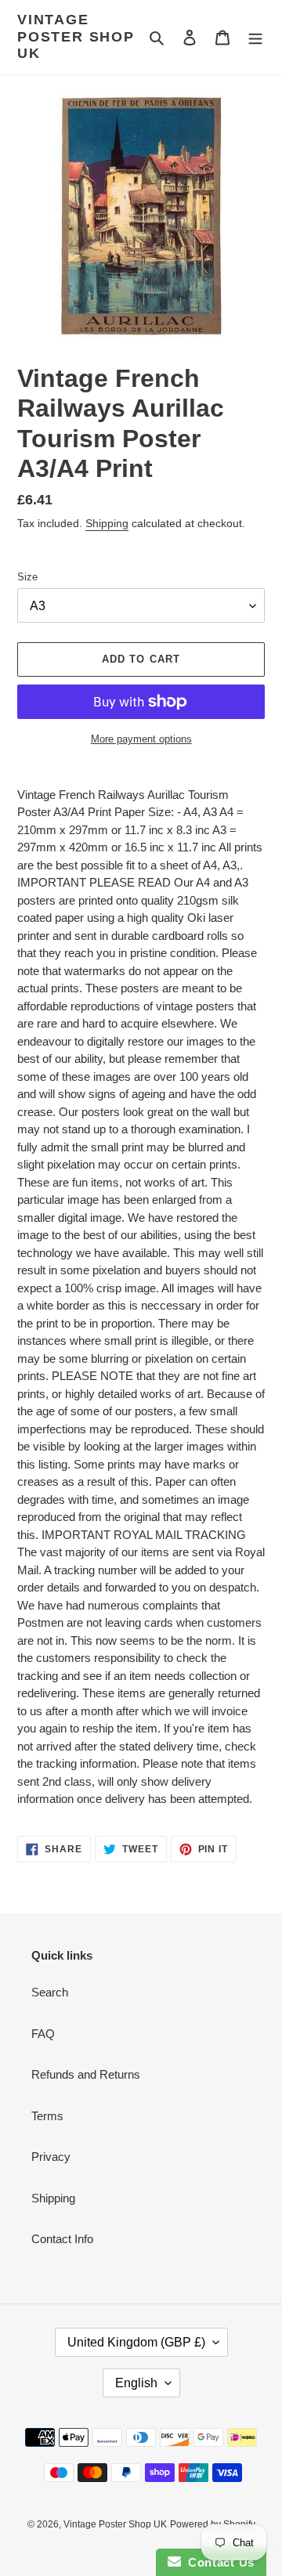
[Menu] (255, 37)
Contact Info (62, 2239)
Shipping (107, 523)
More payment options (141, 739)
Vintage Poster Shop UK (76, 36)
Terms (47, 2116)
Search (50, 1992)
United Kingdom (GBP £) (136, 2342)
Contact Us (218, 2562)
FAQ (43, 2034)
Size (27, 577)
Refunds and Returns (86, 2074)
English (136, 2383)
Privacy (51, 2157)
